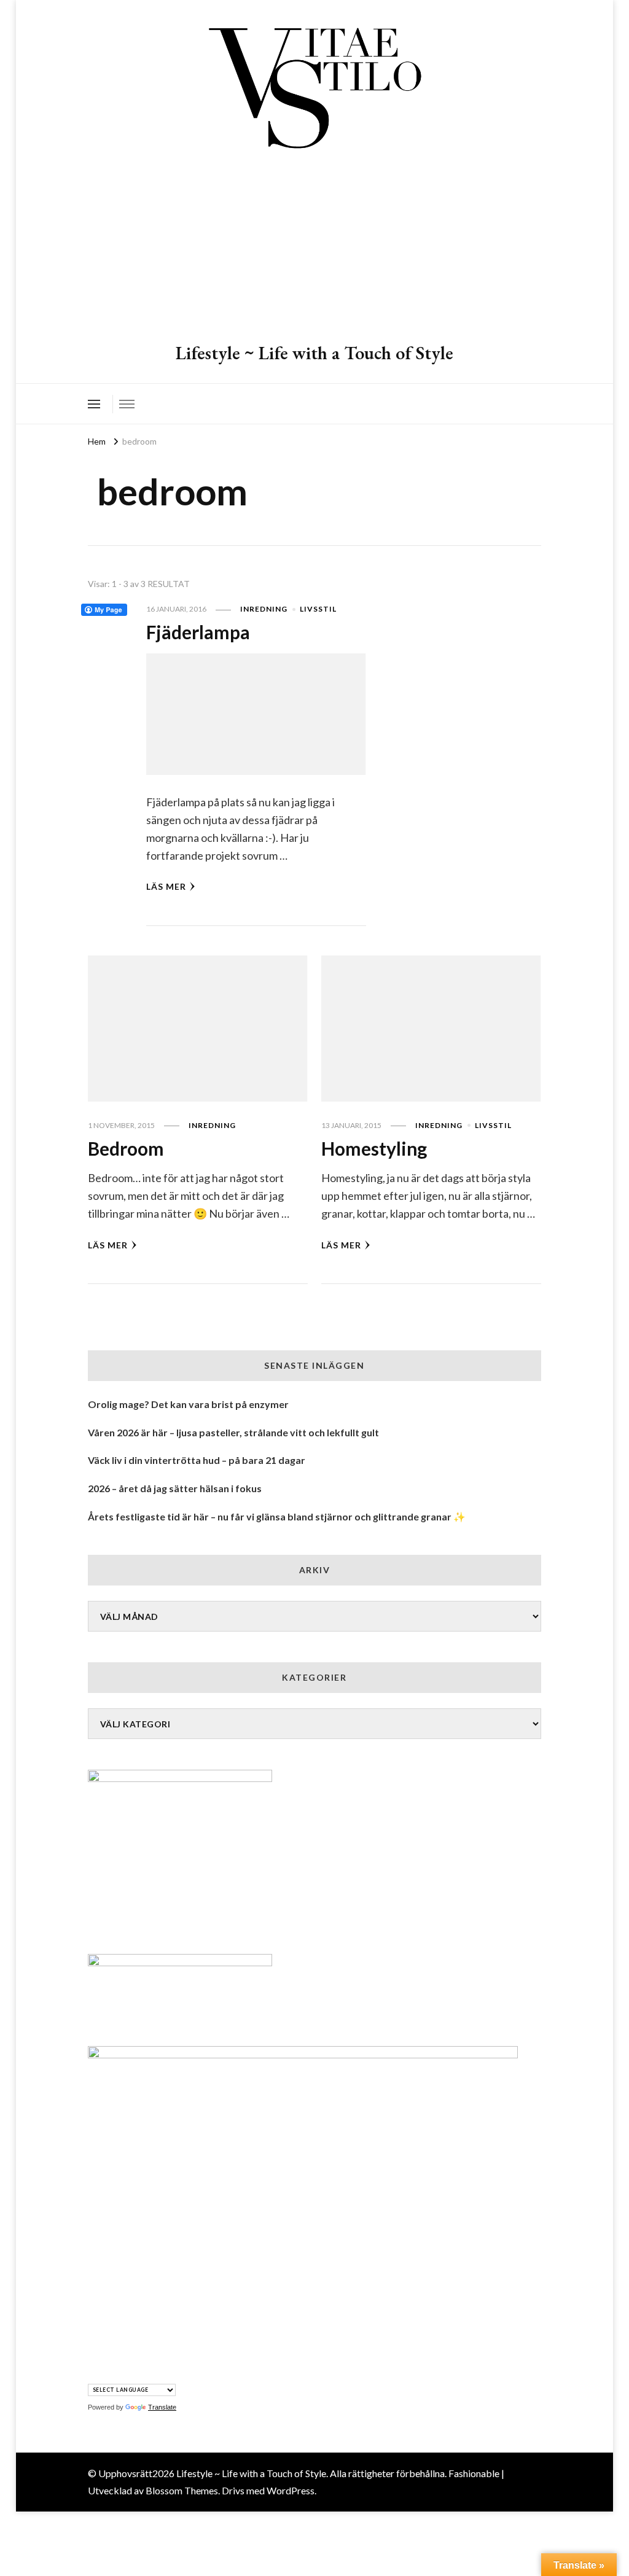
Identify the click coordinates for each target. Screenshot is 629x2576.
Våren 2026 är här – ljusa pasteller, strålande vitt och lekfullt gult (233, 1432)
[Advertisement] (314, 249)
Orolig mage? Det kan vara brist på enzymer (188, 1404)
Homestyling (374, 1148)
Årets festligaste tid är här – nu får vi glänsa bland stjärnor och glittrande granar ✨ (277, 1516)
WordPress (291, 2490)
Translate (162, 2407)
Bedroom (126, 1148)
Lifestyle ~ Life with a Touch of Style (314, 353)
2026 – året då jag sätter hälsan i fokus (175, 1488)
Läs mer (166, 886)
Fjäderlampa (198, 632)
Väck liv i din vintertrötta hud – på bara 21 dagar (197, 1460)
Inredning (264, 609)
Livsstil (318, 609)
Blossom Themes (182, 2490)
